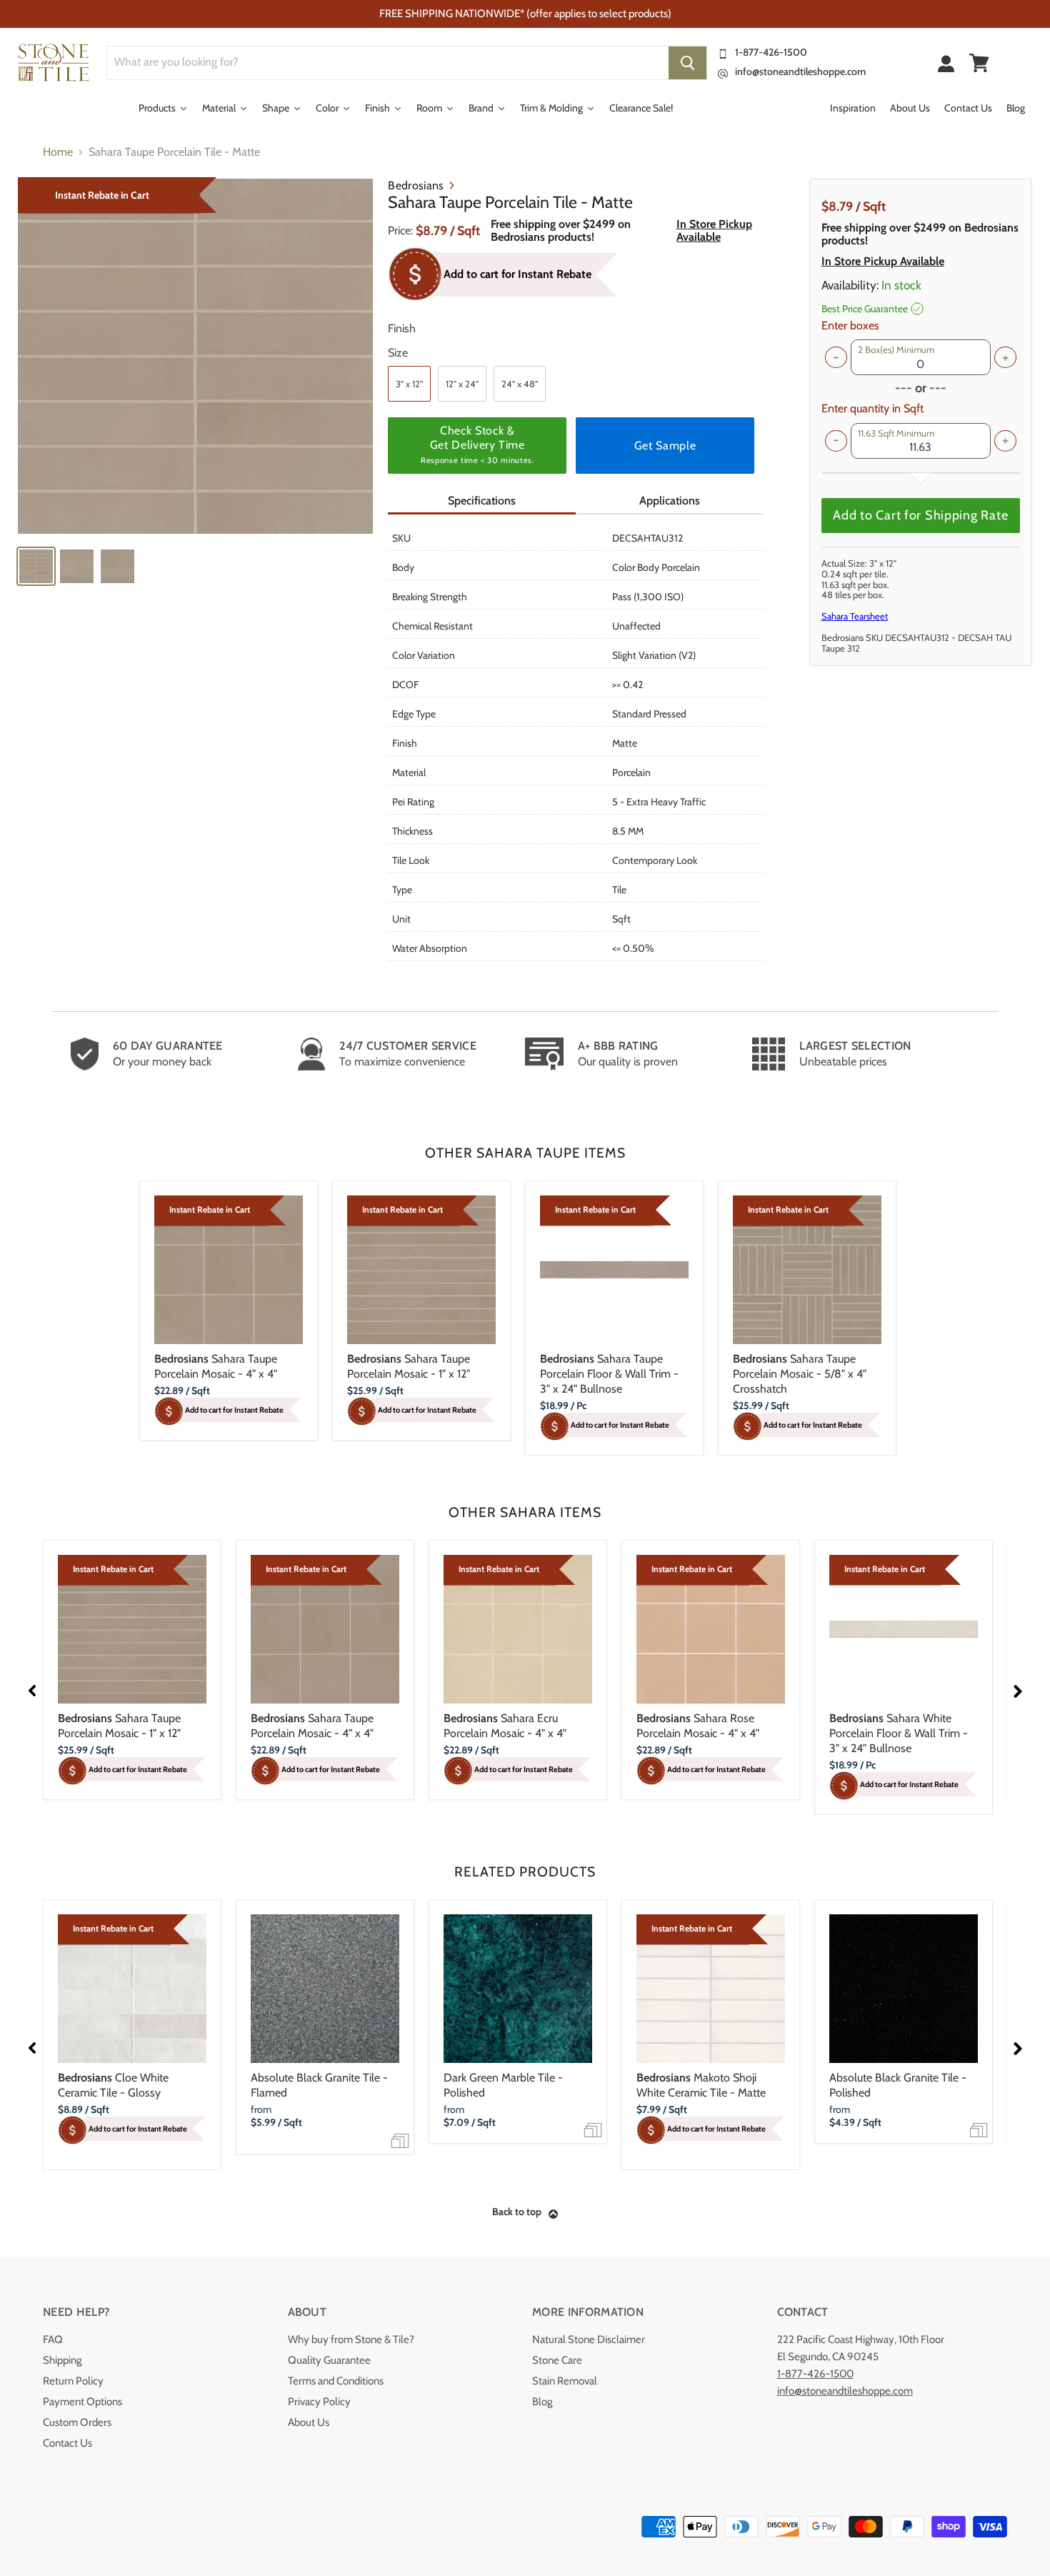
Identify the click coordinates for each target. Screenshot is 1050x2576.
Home (58, 152)
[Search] (687, 63)
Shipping (62, 2360)
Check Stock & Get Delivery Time (477, 444)
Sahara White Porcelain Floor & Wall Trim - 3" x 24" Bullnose (899, 1733)
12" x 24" (462, 384)
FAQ (53, 2339)
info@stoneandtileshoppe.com (800, 71)
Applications (670, 501)
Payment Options (82, 2402)
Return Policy (73, 2381)
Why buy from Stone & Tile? (351, 2339)
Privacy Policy (319, 2402)
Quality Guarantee (329, 2360)
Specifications (482, 501)
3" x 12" (409, 384)
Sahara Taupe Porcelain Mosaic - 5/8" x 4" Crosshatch (800, 1374)
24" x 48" (520, 384)
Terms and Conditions (336, 2381)
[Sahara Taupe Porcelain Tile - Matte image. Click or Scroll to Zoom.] (195, 356)
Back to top (517, 2212)
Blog (542, 2402)
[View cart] (979, 63)
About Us (309, 2422)
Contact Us (67, 2443)
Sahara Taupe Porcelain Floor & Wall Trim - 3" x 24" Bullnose (609, 1374)
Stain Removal (565, 2381)
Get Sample (665, 446)
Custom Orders (77, 2422)
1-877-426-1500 (771, 52)
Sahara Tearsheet (855, 616)
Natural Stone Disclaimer (589, 2339)
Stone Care (557, 2360)
